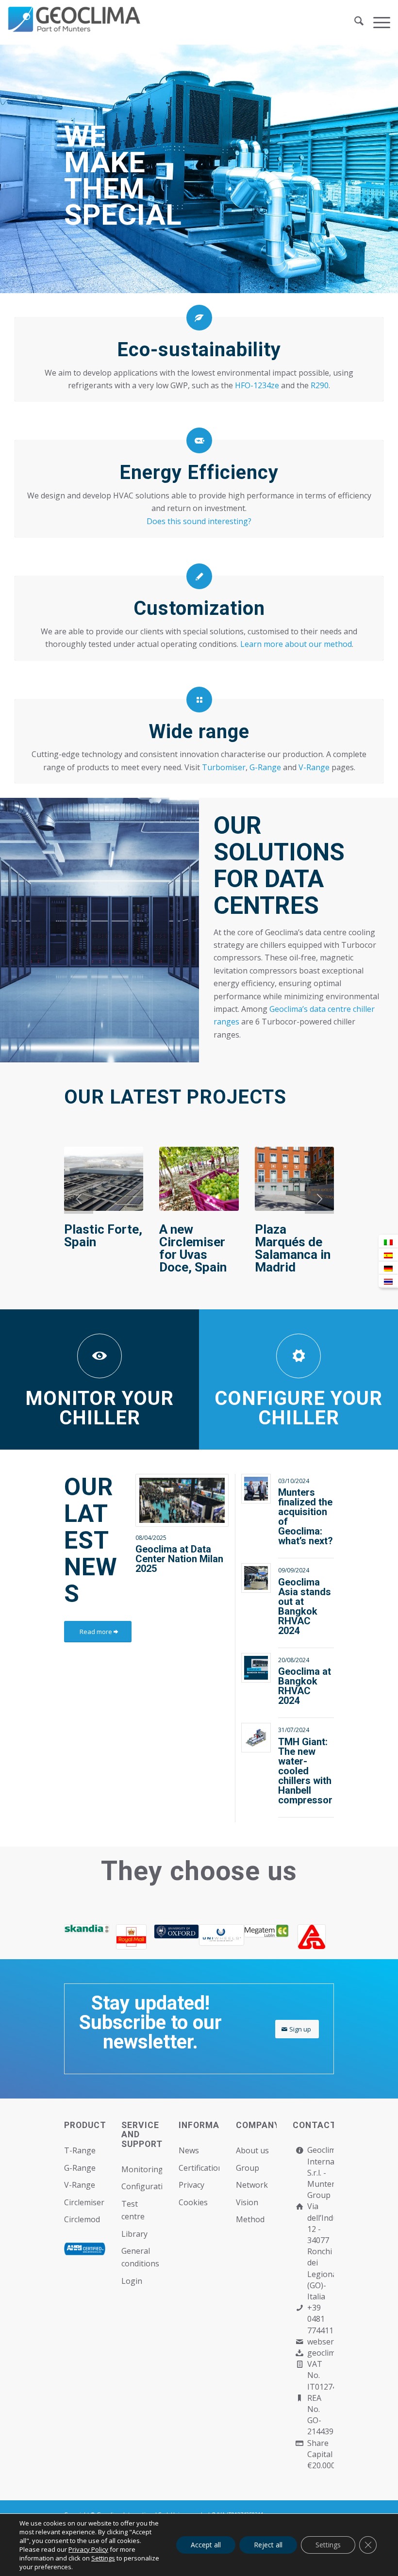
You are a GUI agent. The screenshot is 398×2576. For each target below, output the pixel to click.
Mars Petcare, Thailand (279, 1242)
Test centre (133, 2210)
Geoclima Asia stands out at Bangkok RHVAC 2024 (305, 1606)
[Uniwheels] (222, 1935)
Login (132, 2281)
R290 (320, 385)
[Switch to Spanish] (388, 1255)
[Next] (319, 1199)
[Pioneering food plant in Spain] (199, 1179)
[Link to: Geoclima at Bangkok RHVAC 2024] (256, 1668)
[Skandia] (87, 1929)
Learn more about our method (296, 644)
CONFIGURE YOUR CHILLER (298, 1408)
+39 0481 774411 (320, 2319)
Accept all (206, 2545)
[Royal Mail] (132, 1937)
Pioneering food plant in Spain (195, 1242)
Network (252, 2185)
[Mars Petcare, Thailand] (294, 1179)
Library (134, 2234)
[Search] (354, 22)
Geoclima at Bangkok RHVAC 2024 (305, 1686)
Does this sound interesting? (199, 521)
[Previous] (79, 1199)
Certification (199, 2168)
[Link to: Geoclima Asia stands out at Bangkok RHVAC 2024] (256, 1578)
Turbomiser (224, 767)
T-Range (80, 2150)
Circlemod (82, 2219)
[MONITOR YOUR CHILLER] (99, 1356)
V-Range (314, 767)
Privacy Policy (88, 2549)
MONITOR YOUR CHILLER (99, 1408)
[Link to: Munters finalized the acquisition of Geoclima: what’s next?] (256, 1489)
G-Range (265, 767)
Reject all (268, 2545)
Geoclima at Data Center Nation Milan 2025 (179, 1559)
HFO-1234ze (257, 385)
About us (252, 2150)
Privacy (191, 2185)
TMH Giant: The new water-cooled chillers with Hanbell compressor (305, 1771)
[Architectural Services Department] (311, 1937)
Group (248, 2168)
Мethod (250, 2219)
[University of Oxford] (176, 1932)
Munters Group (323, 2189)
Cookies (193, 2202)
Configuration (142, 2186)
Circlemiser (84, 2202)
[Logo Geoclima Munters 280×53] (76, 28)
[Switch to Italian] (388, 1242)
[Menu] (377, 22)
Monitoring (142, 2169)
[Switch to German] (388, 1268)
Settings (103, 2558)
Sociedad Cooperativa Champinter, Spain (99, 1248)
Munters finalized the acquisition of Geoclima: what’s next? (306, 1517)
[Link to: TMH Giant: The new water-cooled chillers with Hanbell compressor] (256, 1738)
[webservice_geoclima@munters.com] (299, 2342)
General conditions (140, 2257)
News (189, 2150)
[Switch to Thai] (388, 1281)
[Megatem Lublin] (267, 1931)
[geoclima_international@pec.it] (299, 2353)
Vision (247, 2202)
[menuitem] (354, 22)
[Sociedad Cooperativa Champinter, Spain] (104, 1179)
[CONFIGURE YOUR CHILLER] (298, 1356)
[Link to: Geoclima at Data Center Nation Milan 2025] (182, 1500)
